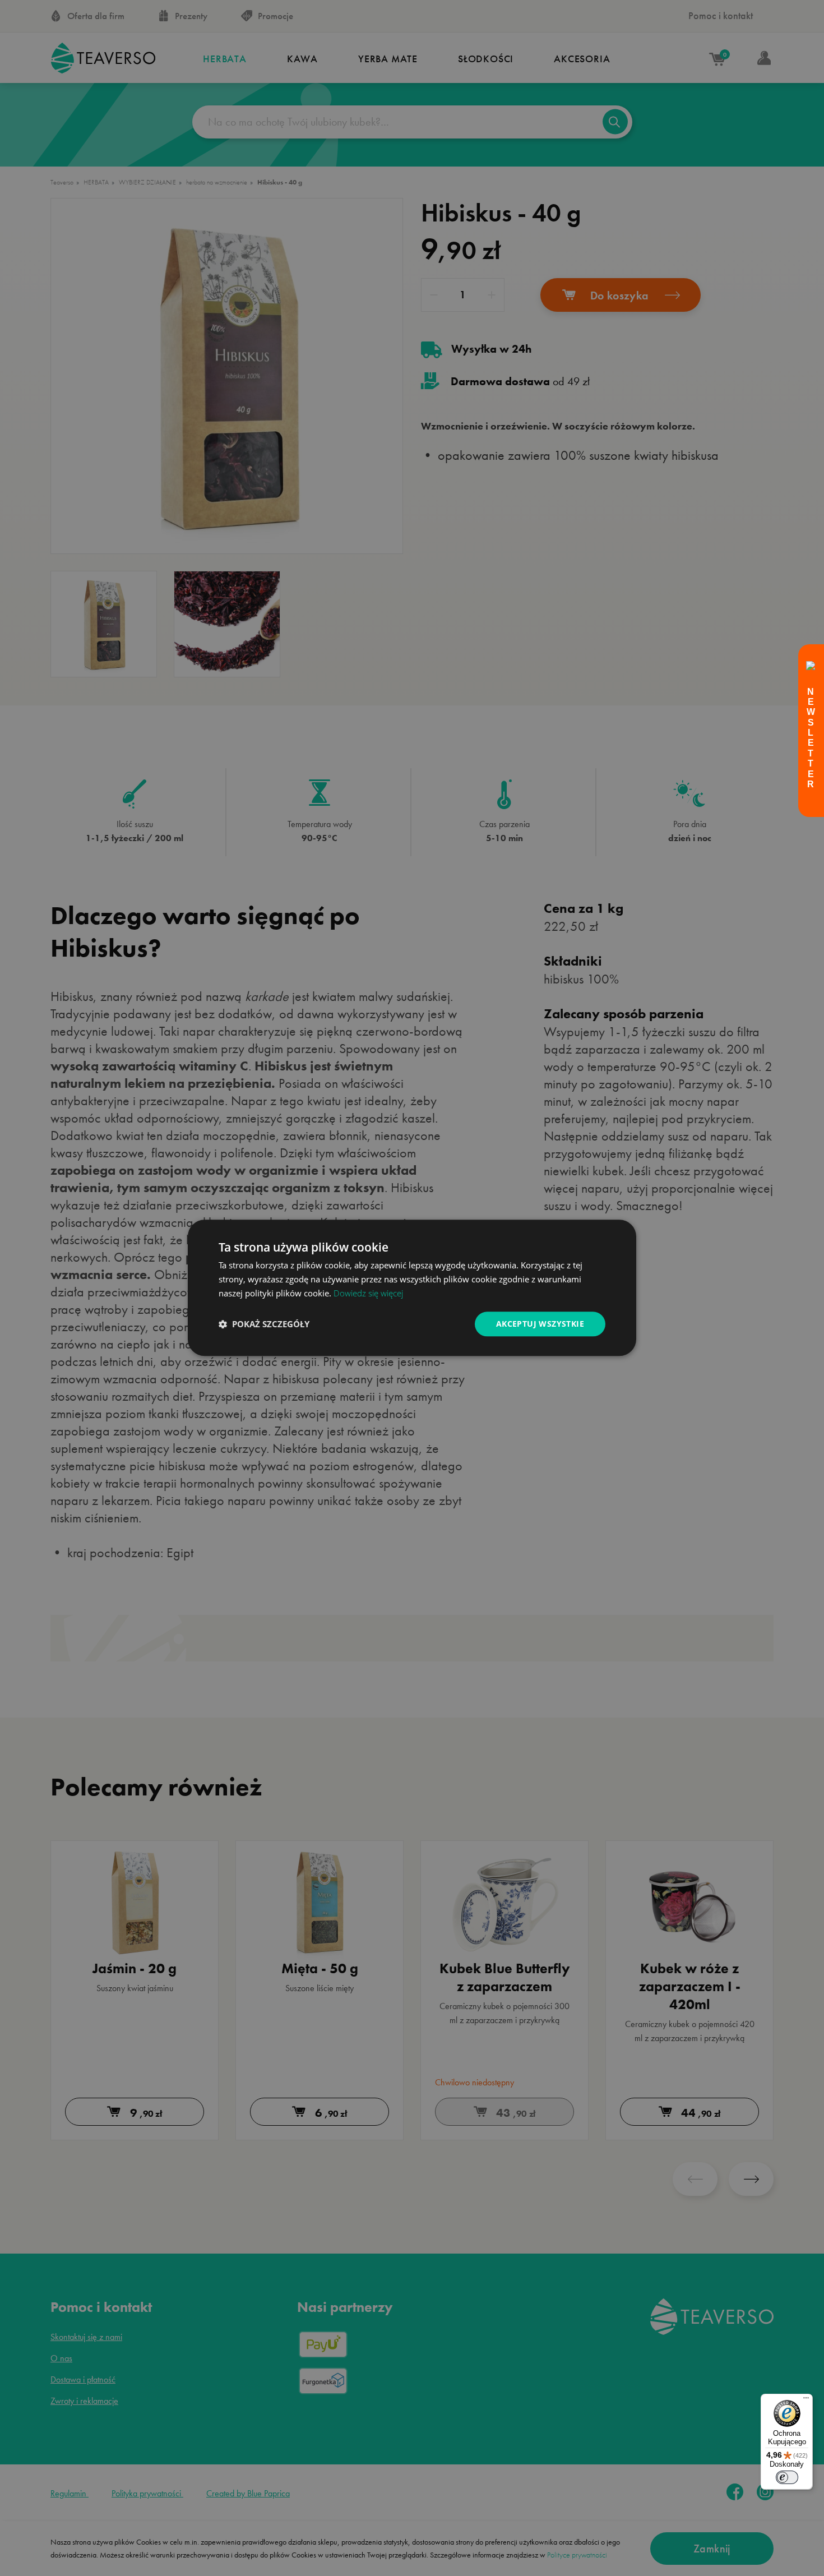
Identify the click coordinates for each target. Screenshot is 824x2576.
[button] (264, 1324)
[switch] (787, 2477)
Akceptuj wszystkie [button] (540, 1324)
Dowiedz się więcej (368, 1293)
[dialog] (412, 1288)
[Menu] (806, 2400)
